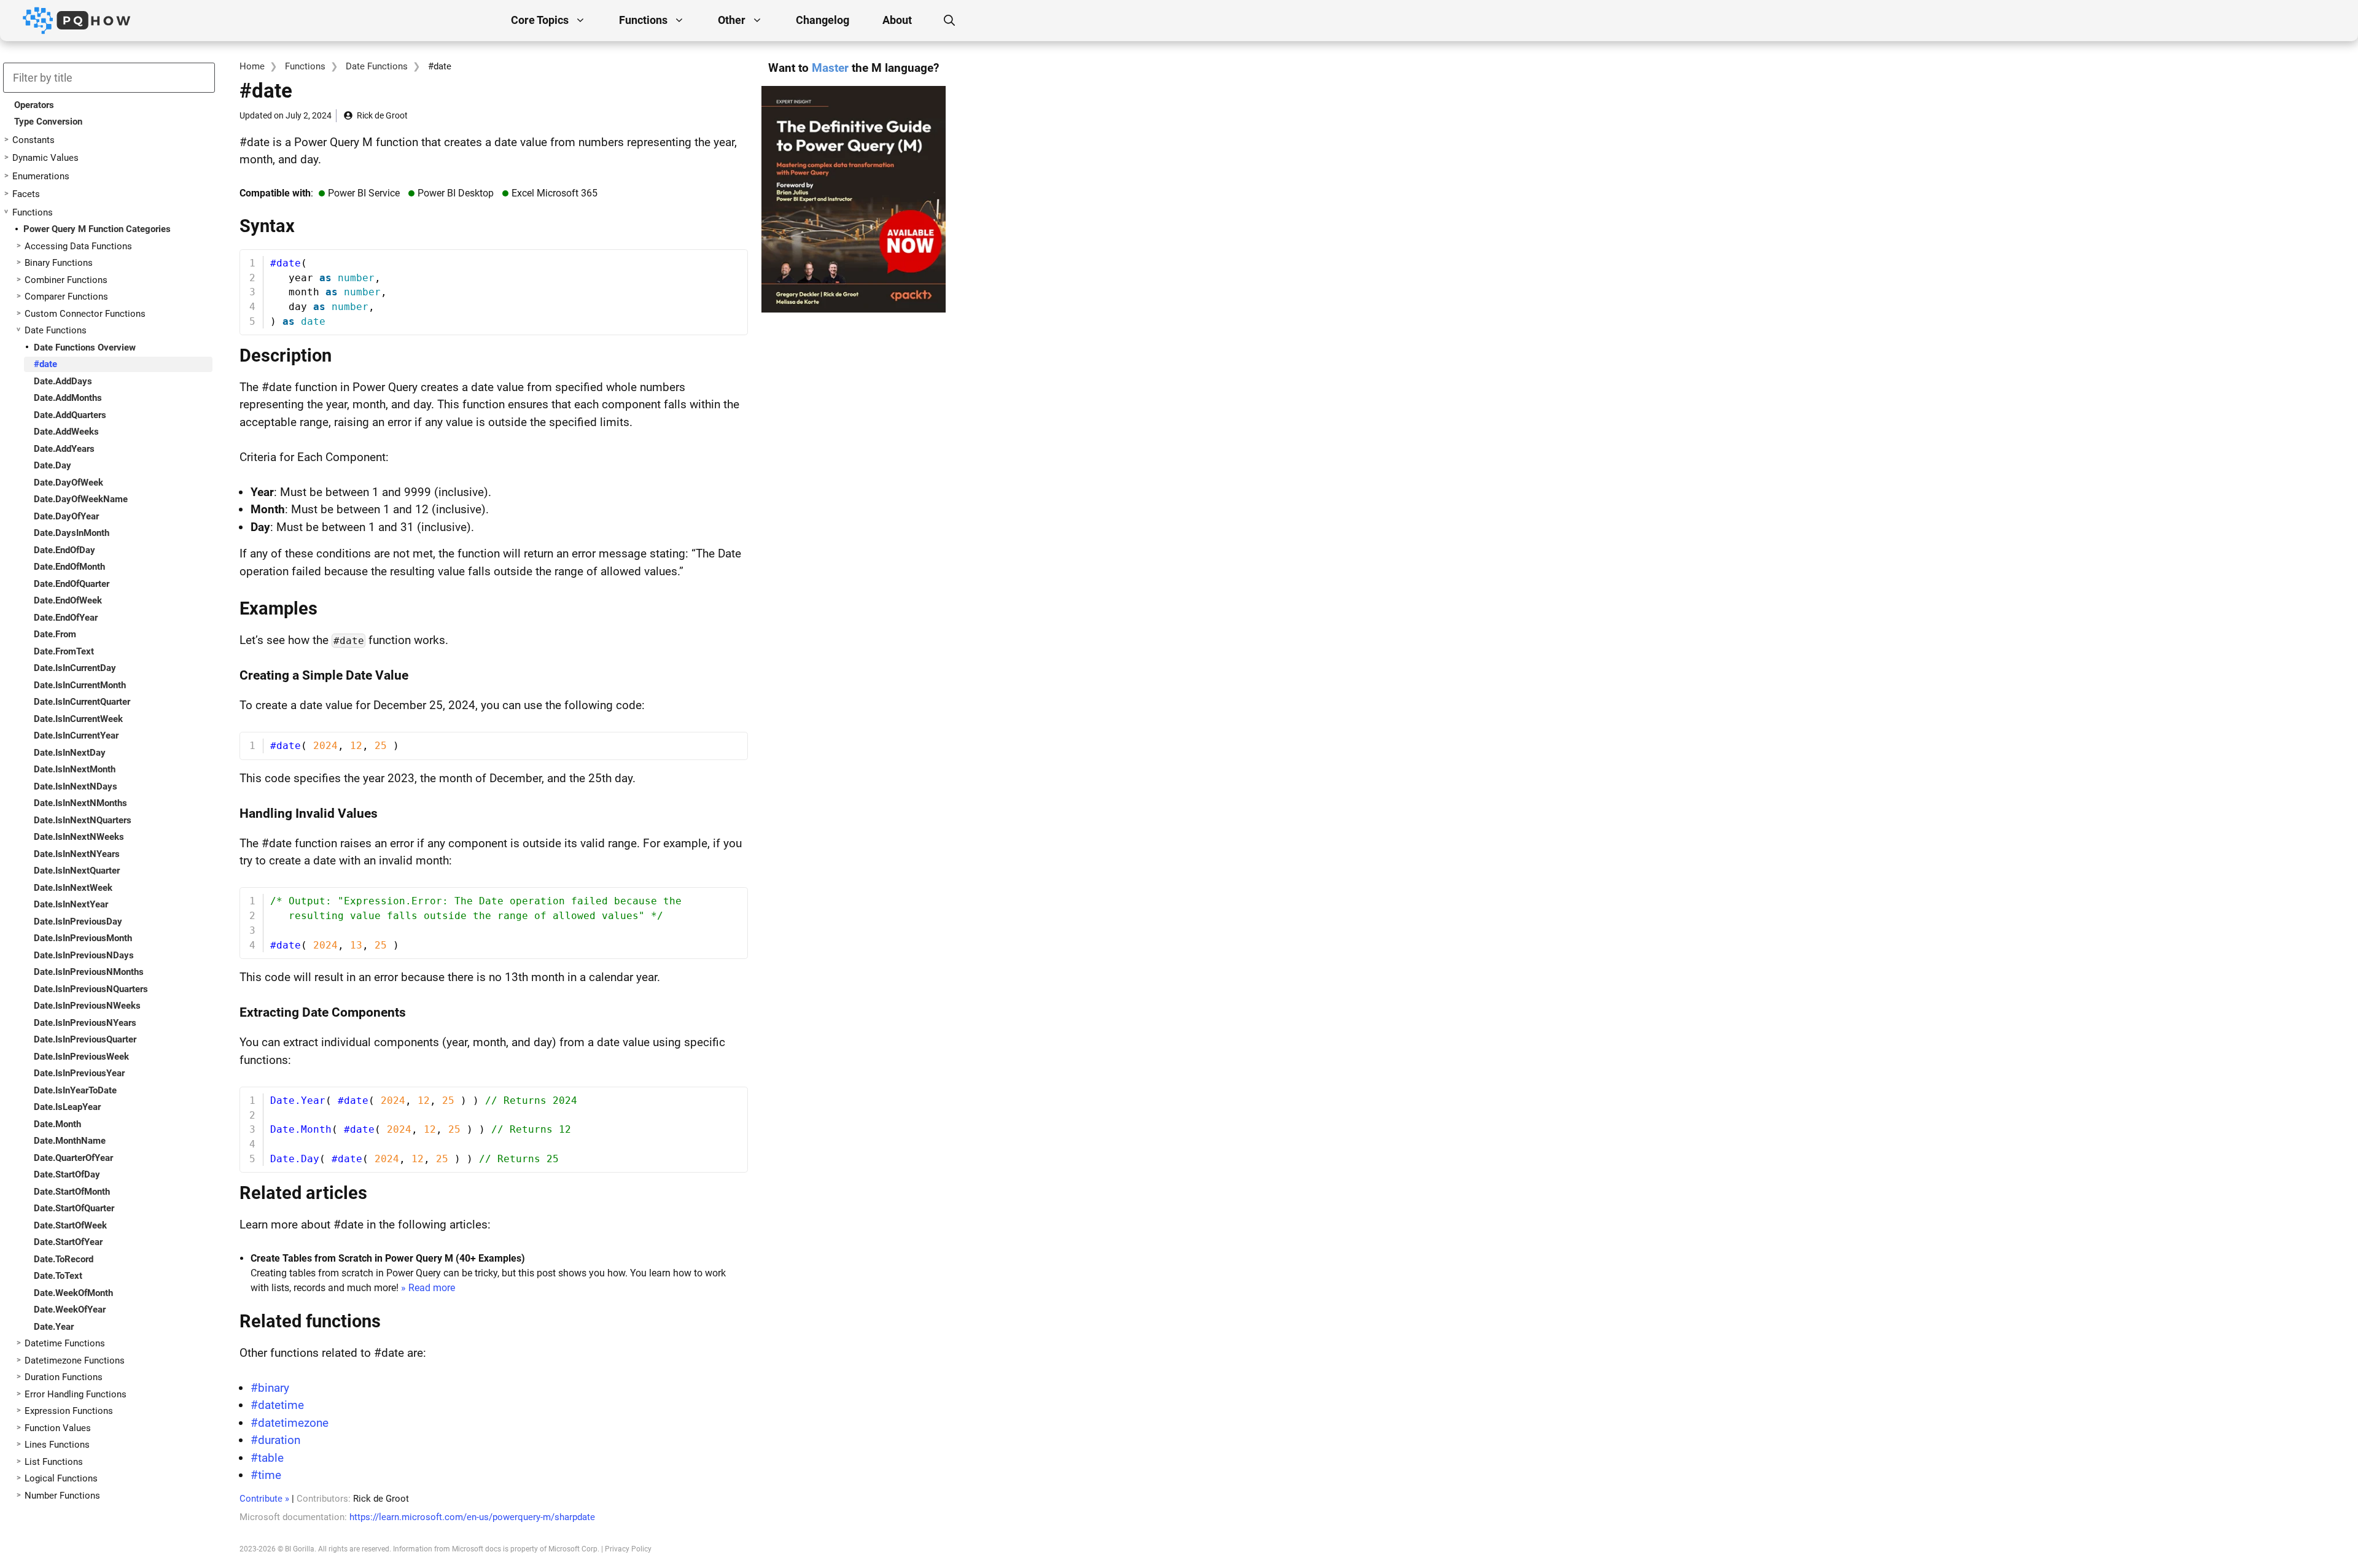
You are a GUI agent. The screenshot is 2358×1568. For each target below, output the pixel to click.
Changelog (823, 20)
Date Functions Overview (85, 347)
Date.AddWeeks (66, 432)
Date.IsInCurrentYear (76, 735)
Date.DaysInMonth (72, 533)
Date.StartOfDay (67, 1174)
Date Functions (377, 66)
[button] (949, 20)
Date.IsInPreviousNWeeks (87, 1006)
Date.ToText (58, 1276)
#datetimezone (290, 1423)
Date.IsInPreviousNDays (84, 955)
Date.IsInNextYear (71, 904)
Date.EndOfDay (64, 550)
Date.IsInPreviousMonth (83, 938)
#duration (275, 1440)
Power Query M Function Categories (97, 229)
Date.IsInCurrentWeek (78, 719)
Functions (305, 66)
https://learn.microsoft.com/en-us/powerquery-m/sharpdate (472, 1517)
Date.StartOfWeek (70, 1225)
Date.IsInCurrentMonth (80, 685)
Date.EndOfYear (66, 618)
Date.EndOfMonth (69, 567)
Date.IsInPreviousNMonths (89, 972)
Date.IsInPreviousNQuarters (91, 989)
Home (252, 66)
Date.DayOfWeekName (81, 499)
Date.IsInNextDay (70, 753)
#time (266, 1475)
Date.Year (54, 1327)
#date (45, 364)
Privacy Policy (628, 1549)
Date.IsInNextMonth (75, 769)
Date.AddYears (64, 449)
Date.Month (57, 1124)
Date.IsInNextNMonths (80, 803)
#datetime (277, 1405)
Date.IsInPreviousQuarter (85, 1039)
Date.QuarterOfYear (73, 1158)
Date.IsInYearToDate (75, 1090)
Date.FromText (64, 651)
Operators (34, 105)
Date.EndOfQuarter (72, 584)
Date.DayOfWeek (68, 483)
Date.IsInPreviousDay (78, 922)
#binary (270, 1388)
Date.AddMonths (68, 398)
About (897, 20)
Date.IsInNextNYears (77, 854)
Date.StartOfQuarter (74, 1208)
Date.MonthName (70, 1141)
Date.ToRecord (64, 1259)
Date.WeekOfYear (70, 1310)
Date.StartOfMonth (72, 1192)
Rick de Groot (382, 115)
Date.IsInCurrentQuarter (82, 702)
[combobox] (109, 78)
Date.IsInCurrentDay (75, 668)
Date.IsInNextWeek (73, 888)
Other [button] (732, 20)
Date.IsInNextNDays (76, 786)
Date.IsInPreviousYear (79, 1073)
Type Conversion (48, 122)
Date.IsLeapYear (67, 1107)
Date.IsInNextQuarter (77, 871)
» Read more (428, 1288)
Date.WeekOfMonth (73, 1293)
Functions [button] (643, 20)
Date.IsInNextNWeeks (79, 837)
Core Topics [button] (540, 20)
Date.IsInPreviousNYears (85, 1023)
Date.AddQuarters (70, 415)
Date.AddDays (63, 381)
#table (267, 1458)
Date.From (55, 634)
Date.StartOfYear (68, 1242)
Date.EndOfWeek (68, 600)
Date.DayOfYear (66, 516)
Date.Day (53, 465)
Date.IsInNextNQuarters (83, 820)
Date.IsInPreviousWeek (81, 1057)
